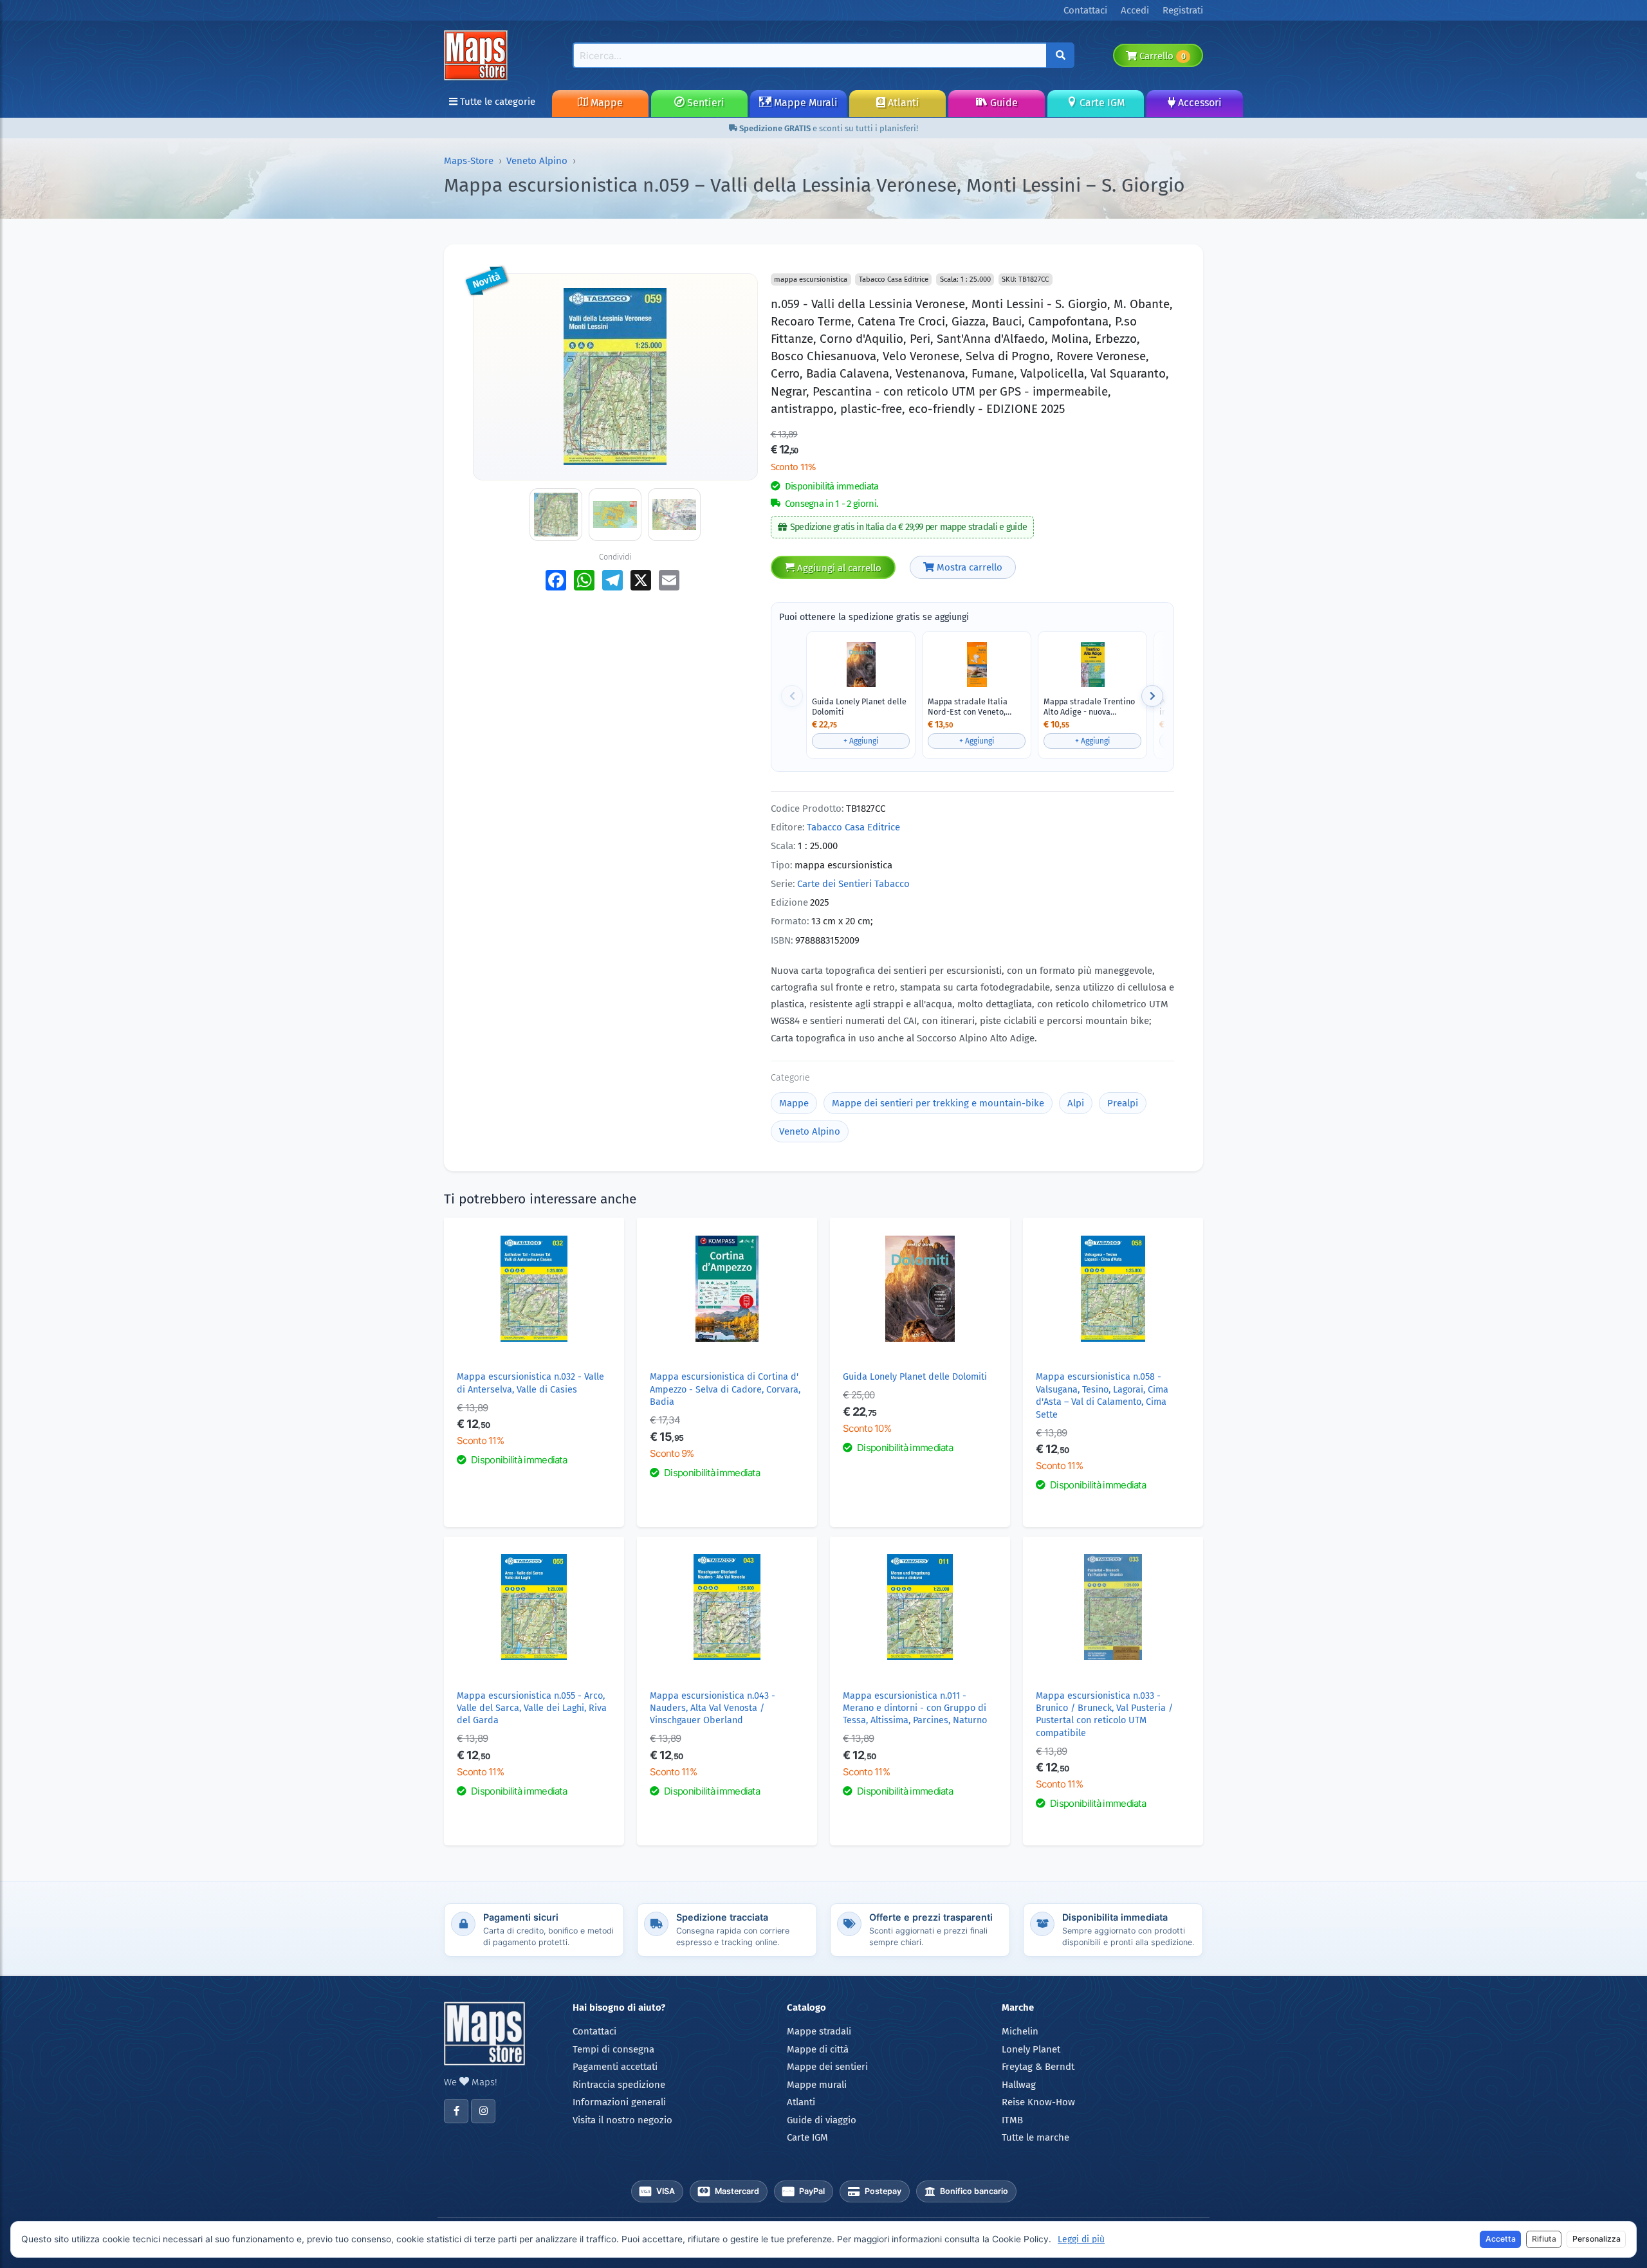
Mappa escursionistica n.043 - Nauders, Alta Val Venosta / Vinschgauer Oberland (713, 1708)
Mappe (605, 103)
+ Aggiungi (861, 741)
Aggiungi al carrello (838, 568)
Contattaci (594, 2031)
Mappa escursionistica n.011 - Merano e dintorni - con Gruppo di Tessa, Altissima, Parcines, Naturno (915, 1708)
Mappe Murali (805, 103)
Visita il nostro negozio (622, 2120)
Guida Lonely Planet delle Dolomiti (859, 707)
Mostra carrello (968, 567)
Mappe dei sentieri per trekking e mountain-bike (938, 1103)
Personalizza (1596, 2239)
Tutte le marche (1035, 2137)
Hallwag (1019, 2085)
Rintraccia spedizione (619, 2085)
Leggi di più (1081, 2239)
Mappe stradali (819, 2031)
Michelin (1020, 2031)
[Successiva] (1152, 696)
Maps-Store (469, 161)
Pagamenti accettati (615, 2067)
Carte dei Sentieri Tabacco (853, 884)
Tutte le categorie (496, 102)
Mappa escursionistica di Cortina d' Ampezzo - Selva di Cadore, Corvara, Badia (725, 1389)
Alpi (1076, 1103)
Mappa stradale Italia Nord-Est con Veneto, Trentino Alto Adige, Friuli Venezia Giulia (975, 707)
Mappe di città (818, 2049)
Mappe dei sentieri (827, 2067)
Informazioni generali (619, 2102)
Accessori (1199, 103)
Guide (1003, 103)
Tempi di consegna (613, 2049)
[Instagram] (483, 2111)
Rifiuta (1544, 2239)
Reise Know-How (1038, 2102)
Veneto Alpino (537, 161)
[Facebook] (456, 2111)
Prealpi (1123, 1103)
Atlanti (902, 103)
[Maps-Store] (478, 55)
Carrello (1161, 56)
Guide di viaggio (822, 2120)
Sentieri (704, 103)
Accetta (1501, 2239)
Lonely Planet (1031, 2049)
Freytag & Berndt (1038, 2067)
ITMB (1012, 2120)
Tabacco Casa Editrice (853, 827)
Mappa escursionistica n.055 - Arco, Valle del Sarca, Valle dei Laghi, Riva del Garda (532, 1708)
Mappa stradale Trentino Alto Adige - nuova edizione (1089, 707)
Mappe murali (817, 2085)
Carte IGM (1101, 103)
